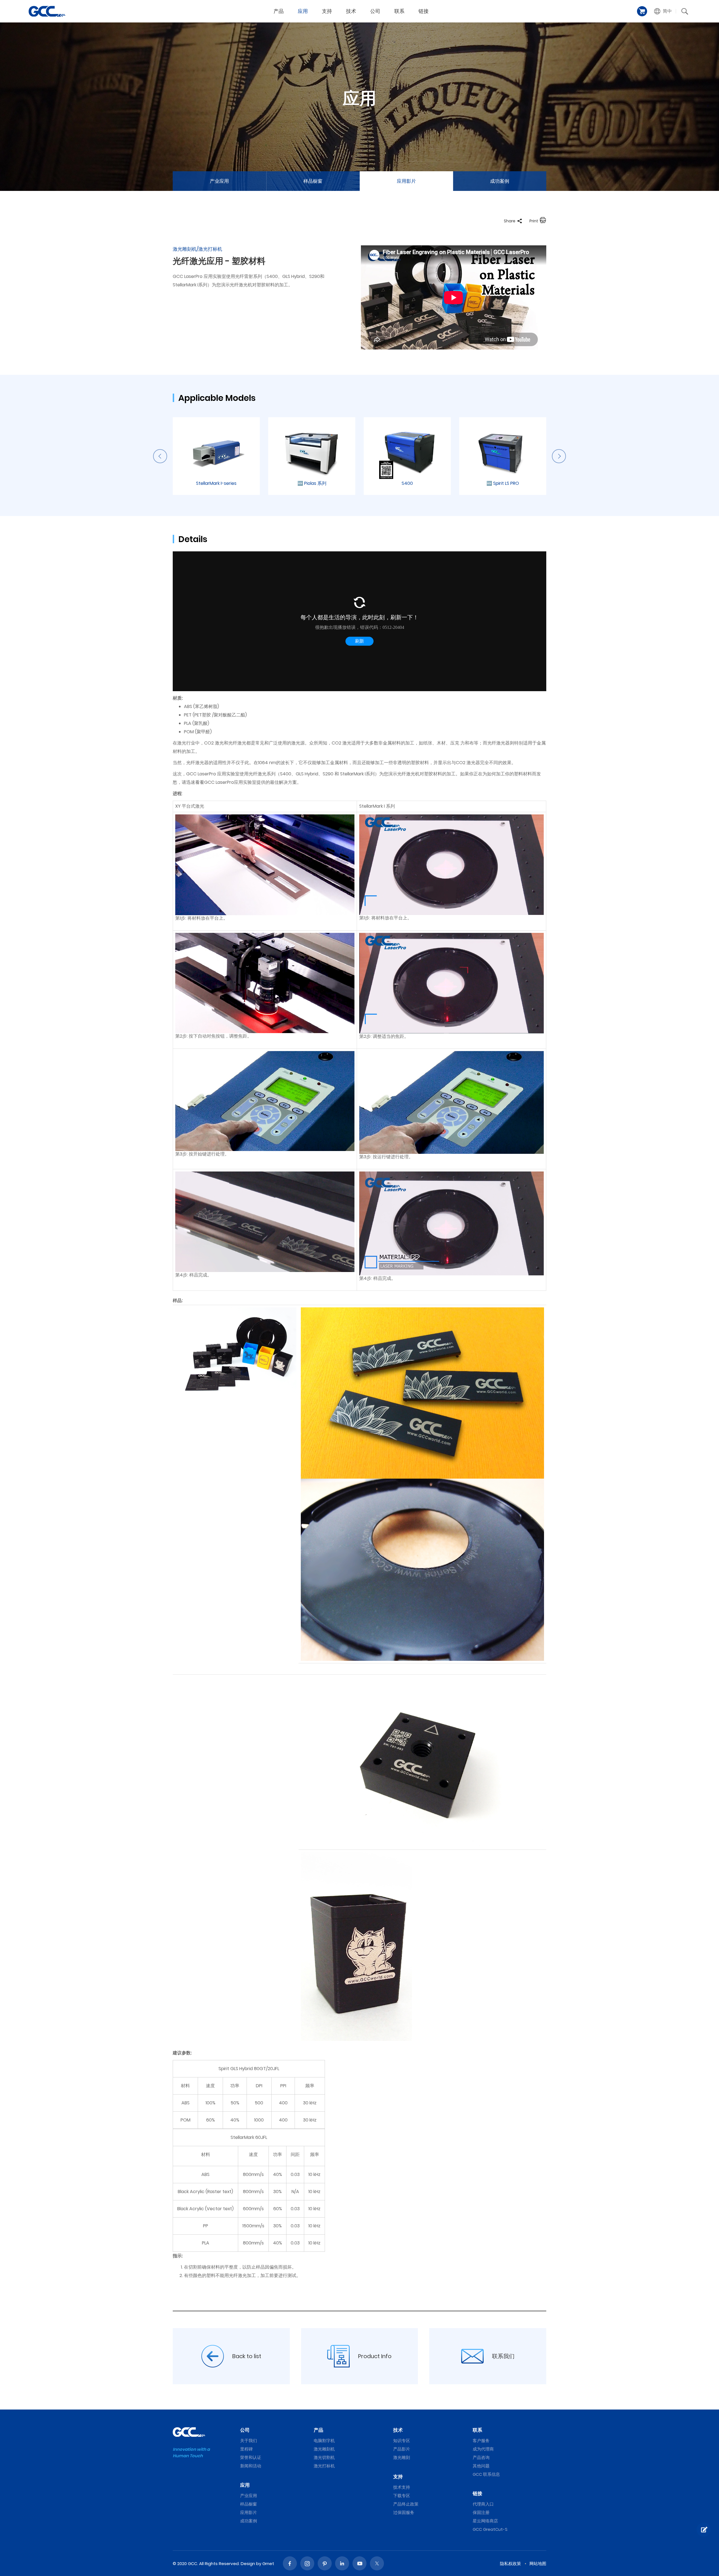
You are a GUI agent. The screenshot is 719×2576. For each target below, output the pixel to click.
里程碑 (246, 2449)
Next (559, 456)
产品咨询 (481, 2457)
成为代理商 (483, 2449)
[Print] (543, 221)
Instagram (307, 2563)
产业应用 (219, 181)
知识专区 (402, 2441)
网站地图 (538, 2564)
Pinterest (325, 2563)
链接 (424, 11)
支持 (327, 11)
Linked (342, 2563)
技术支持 (402, 2487)
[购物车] (642, 11)
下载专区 (402, 2496)
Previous (160, 456)
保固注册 (481, 2512)
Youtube (359, 2563)
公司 (375, 11)
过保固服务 (404, 2512)
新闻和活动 (251, 2466)
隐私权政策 (510, 2564)
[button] (663, 11)
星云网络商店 (485, 2521)
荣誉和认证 (251, 2457)
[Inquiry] (704, 2530)
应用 (303, 11)
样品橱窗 (313, 181)
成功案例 (500, 181)
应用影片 (406, 181)
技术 (351, 11)
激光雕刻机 (324, 2449)
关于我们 (249, 2441)
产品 (279, 11)
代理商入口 (483, 2504)
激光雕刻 (402, 2457)
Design (248, 2564)
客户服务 (481, 2441)
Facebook (290, 2563)
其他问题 (481, 2466)
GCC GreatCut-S (490, 2529)
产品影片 (402, 2449)
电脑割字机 (324, 2441)
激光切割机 (324, 2457)
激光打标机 (324, 2466)
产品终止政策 (406, 2504)
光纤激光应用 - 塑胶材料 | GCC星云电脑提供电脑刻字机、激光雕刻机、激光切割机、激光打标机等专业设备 (47, 11)
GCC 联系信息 (486, 2474)
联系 (399, 11)
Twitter (377, 2563)
